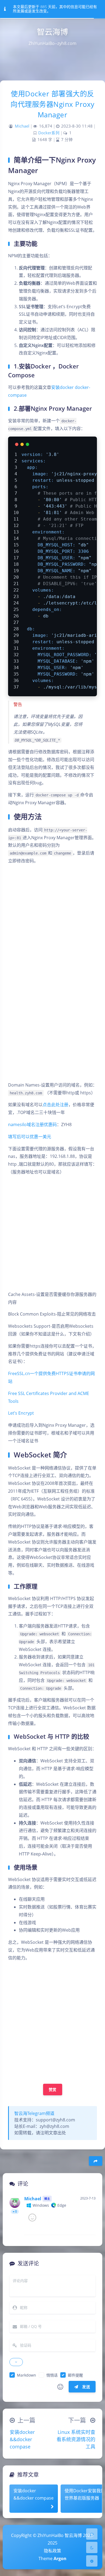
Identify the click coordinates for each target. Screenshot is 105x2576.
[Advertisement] (52, 2021)
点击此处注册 (55, 1105)
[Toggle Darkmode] (92, 2547)
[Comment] (92, 2534)
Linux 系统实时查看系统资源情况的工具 (76, 2439)
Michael (22, 126)
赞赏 (53, 2090)
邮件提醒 (75, 2375)
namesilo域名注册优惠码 (32, 1124)
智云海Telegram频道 (34, 2113)
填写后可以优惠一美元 (30, 1137)
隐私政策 (52, 2551)
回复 (88, 2227)
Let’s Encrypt (21, 1413)
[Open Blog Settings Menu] (92, 2561)
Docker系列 (49, 133)
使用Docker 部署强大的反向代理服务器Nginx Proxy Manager (52, 104)
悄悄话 (52, 2375)
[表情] (60, 2387)
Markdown (27, 2375)
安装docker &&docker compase (22, 2439)
